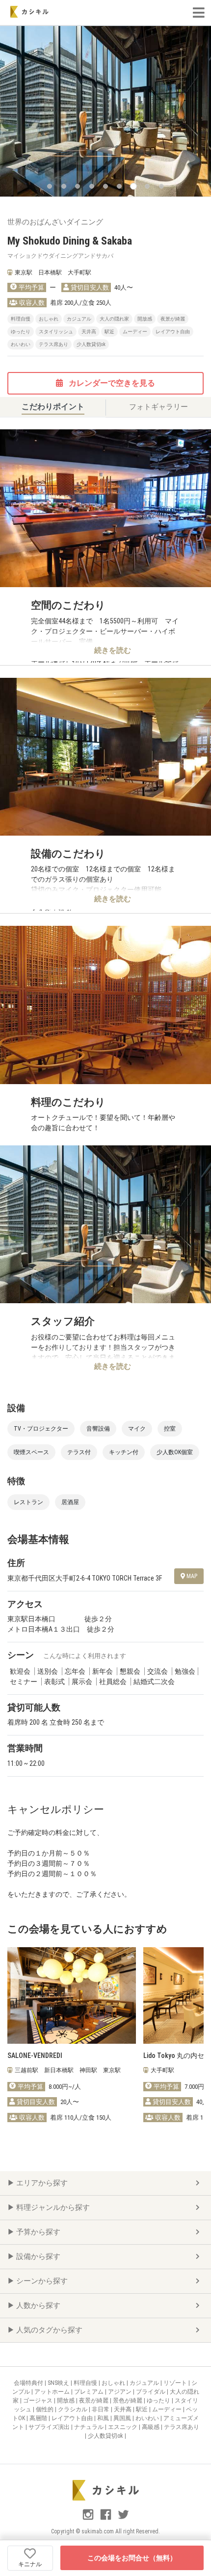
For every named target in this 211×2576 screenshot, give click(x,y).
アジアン (120, 2392)
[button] (50, 186)
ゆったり (159, 2401)
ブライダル (151, 2392)
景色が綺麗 (128, 2401)
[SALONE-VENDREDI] (72, 1995)
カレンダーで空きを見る (111, 383)
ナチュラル (90, 2427)
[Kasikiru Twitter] (123, 2519)
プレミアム (90, 2392)
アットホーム (53, 2392)
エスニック (123, 2427)
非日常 (101, 2409)
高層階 (39, 2418)
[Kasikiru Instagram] (89, 2519)
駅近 (143, 2409)
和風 (104, 2418)
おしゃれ (114, 2383)
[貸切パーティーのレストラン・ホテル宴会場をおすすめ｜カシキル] (29, 12)
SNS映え (59, 2383)
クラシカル (73, 2409)
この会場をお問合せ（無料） (132, 2558)
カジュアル (145, 2383)
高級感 (151, 2427)
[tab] (53, 407)
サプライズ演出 (50, 2427)
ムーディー (168, 2409)
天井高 (123, 2409)
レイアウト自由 (73, 2418)
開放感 (66, 2401)
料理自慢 (86, 2383)
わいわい (148, 2418)
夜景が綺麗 (94, 2401)
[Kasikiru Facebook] (106, 2519)
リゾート (176, 2383)
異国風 (123, 2418)
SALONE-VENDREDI (35, 2056)
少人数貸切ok (106, 2436)
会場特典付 (29, 2383)
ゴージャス (39, 2401)
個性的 (45, 2409)
